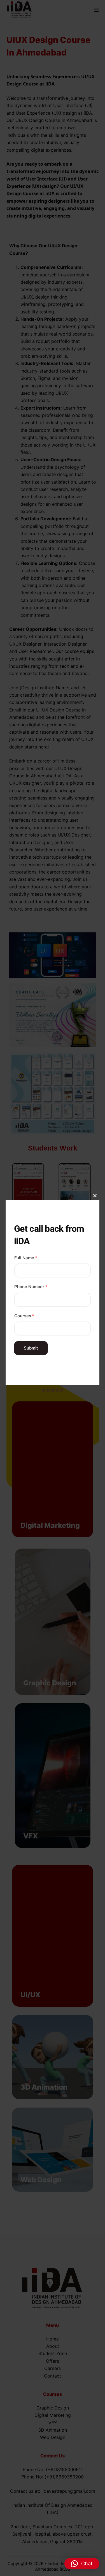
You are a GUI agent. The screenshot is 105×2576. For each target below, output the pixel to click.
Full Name (26, 1258)
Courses (24, 1316)
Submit (31, 1348)
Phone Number (31, 1287)
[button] (82, 2564)
